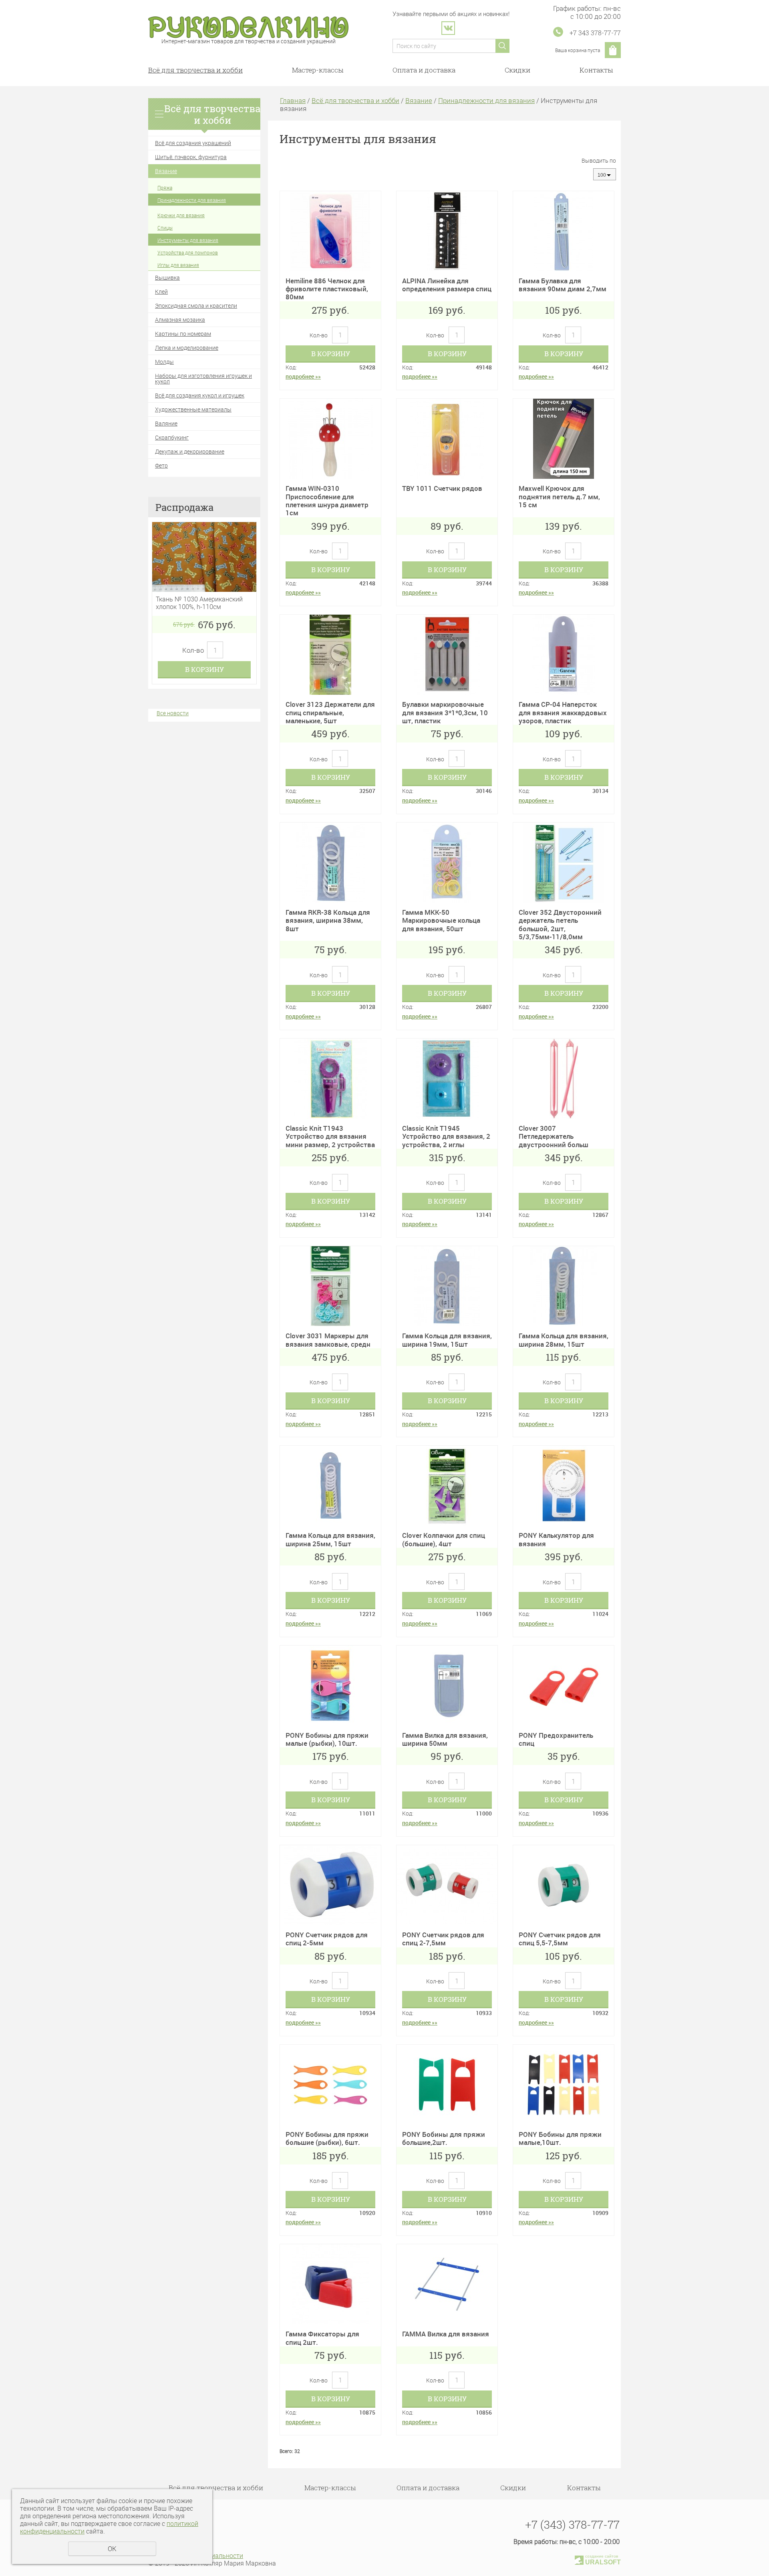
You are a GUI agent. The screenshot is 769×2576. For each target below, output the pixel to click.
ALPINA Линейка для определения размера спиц (447, 285)
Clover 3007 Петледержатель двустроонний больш (554, 1136)
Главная (293, 100)
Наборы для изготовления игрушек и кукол (203, 378)
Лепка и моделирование (187, 348)
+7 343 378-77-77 (595, 33)
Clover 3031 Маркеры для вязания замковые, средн (328, 1340)
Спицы (165, 228)
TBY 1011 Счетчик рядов (442, 488)
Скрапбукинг (172, 437)
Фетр (161, 465)
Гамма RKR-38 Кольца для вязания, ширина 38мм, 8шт (328, 920)
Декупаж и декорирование (190, 451)
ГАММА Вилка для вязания (446, 2334)
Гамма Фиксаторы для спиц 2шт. (322, 2338)
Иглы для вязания (178, 265)
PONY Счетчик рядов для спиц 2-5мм (327, 1939)
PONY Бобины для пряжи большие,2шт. (444, 2138)
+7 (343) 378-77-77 (572, 2525)
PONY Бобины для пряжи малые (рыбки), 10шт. (327, 1739)
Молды (164, 362)
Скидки (517, 70)
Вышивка (167, 277)
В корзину (204, 669)
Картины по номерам (183, 334)
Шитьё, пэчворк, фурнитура (191, 157)
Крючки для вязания (181, 215)
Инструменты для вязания (188, 240)
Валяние (166, 423)
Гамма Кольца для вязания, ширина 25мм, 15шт (330, 1539)
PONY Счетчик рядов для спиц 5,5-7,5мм (560, 1939)
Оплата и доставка (424, 70)
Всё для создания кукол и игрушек (200, 395)
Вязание (166, 171)
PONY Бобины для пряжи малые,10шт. (560, 2138)
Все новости (173, 713)
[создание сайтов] (579, 2559)
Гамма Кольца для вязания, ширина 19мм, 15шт (447, 1340)
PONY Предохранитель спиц (556, 1739)
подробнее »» (303, 376)
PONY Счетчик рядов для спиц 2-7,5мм (443, 1939)
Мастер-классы (318, 70)
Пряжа (165, 188)
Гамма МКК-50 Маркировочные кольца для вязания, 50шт (441, 920)
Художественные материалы (193, 409)
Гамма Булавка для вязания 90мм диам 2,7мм (563, 285)
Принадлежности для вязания (192, 200)
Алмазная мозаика (180, 320)
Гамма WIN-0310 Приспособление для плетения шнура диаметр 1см (327, 500)
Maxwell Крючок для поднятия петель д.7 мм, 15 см (559, 496)
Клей (161, 291)
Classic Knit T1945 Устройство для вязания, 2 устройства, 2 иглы (446, 1136)
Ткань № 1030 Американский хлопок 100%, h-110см (199, 603)
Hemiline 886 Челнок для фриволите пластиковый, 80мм (327, 289)
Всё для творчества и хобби (195, 70)
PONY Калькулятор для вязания (556, 1539)
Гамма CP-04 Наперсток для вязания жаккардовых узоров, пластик (563, 712)
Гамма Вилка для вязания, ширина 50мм (445, 1739)
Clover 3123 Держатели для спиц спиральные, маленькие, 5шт (330, 712)
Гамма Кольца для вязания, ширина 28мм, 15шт (564, 1340)
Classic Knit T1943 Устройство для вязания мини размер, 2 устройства (330, 1136)
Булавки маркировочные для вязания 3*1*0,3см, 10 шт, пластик (445, 712)
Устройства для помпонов (188, 252)
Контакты (596, 70)
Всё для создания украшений (193, 143)
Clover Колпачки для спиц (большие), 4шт (444, 1539)
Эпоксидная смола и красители (196, 306)
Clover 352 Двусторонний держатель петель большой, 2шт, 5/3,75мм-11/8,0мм (560, 924)
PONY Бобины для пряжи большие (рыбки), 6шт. (327, 2138)
